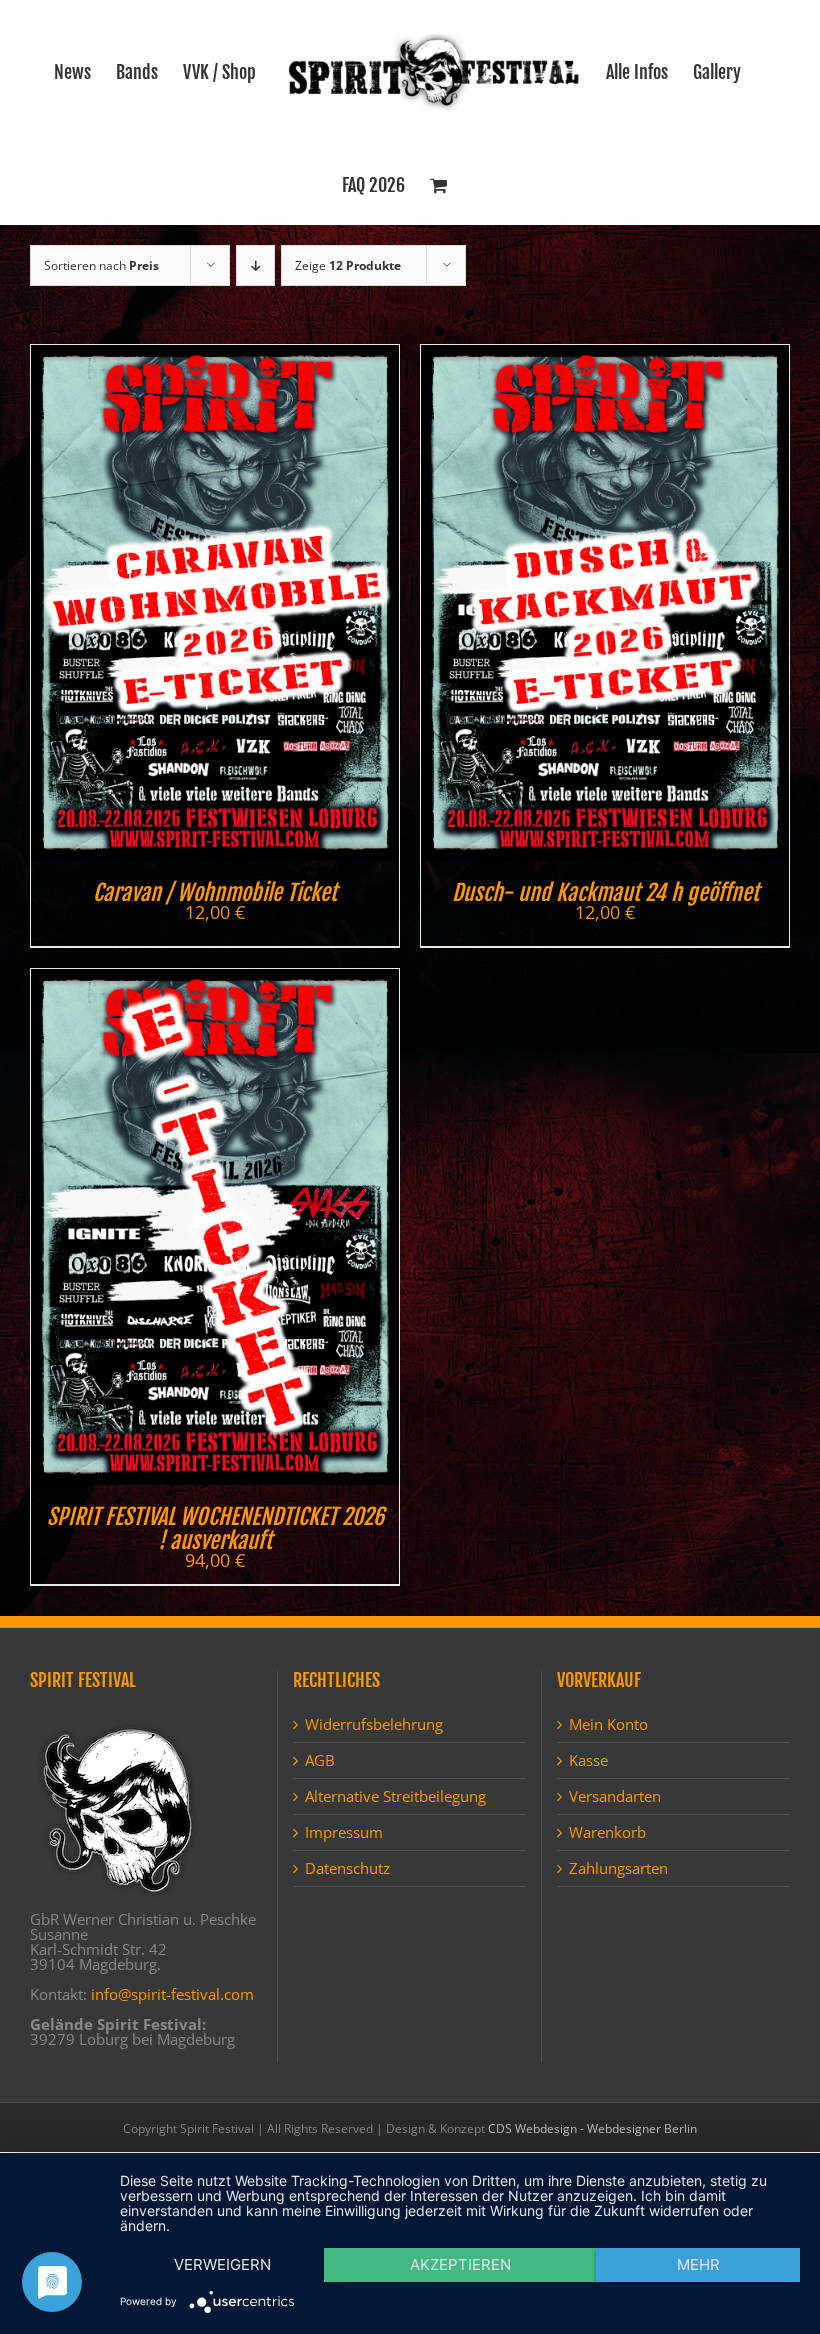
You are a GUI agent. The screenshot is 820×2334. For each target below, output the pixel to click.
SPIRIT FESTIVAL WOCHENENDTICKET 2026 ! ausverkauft (215, 1528)
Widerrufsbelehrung (374, 1724)
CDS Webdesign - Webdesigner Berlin (592, 2128)
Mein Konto (608, 1724)
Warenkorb (607, 1832)
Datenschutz (347, 1868)
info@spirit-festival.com (172, 1994)
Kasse (588, 1760)
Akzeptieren (460, 2264)
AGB (320, 1760)
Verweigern (222, 2264)
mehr (698, 2264)
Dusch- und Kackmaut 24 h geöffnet (605, 892)
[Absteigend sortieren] (255, 265)
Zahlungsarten (618, 1868)
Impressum (344, 1832)
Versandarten (615, 1796)
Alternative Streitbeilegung (395, 1796)
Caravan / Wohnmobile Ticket (215, 892)
